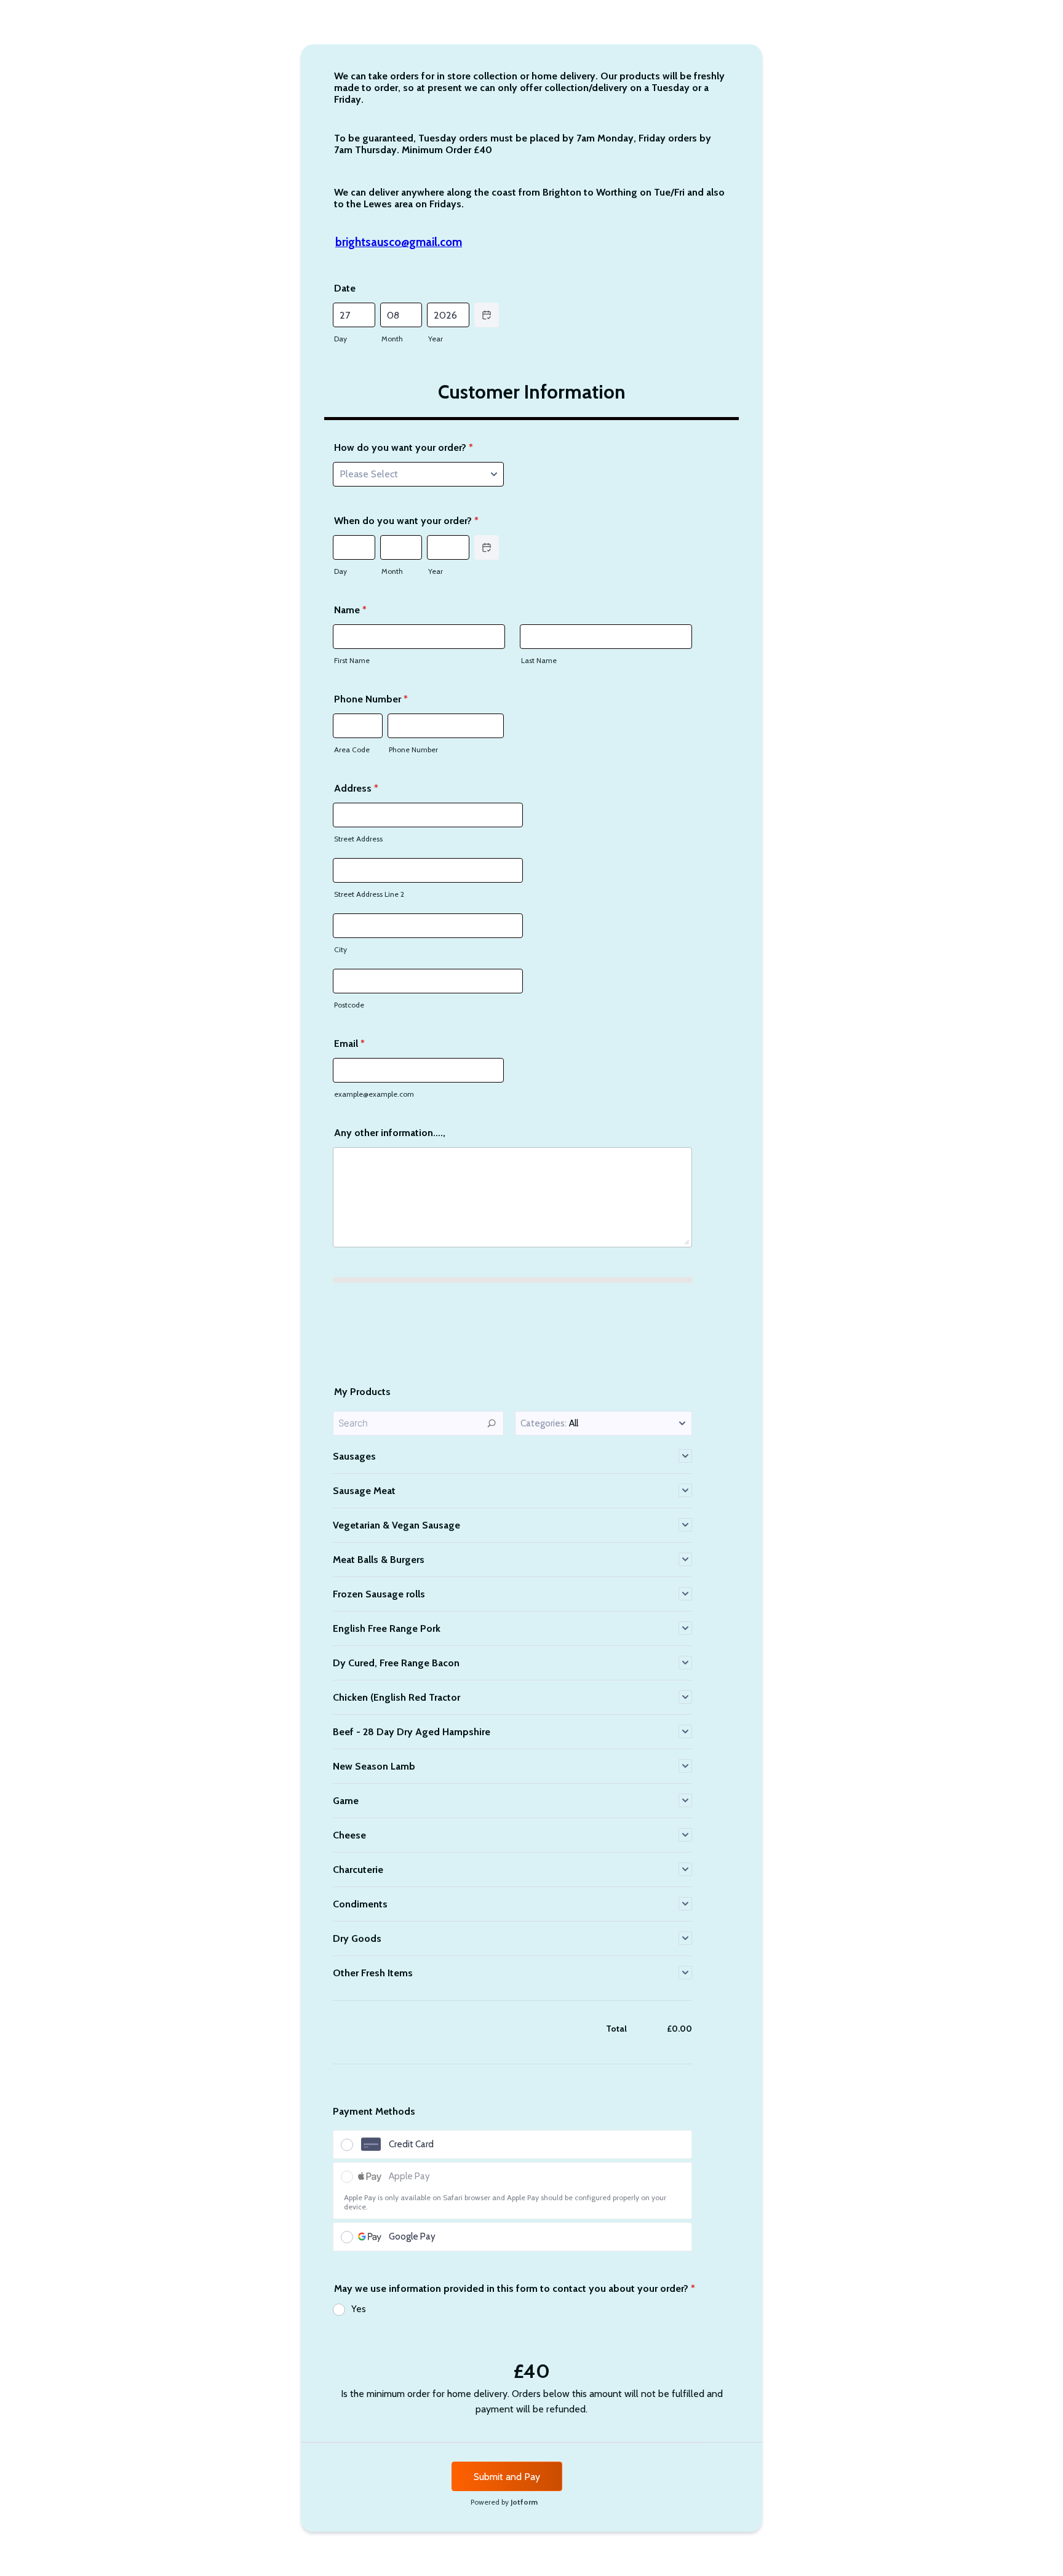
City (340, 949)
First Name (352, 660)
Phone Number (371, 699)
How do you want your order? (404, 447)
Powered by (504, 2502)
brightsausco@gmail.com (399, 242)
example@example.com (374, 1094)
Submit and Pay (507, 2477)
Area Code (352, 749)
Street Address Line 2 (369, 894)
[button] (603, 1423)
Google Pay (412, 2236)
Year (436, 339)
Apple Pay (409, 2176)
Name (350, 610)
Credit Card (411, 2144)
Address (356, 788)
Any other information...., (390, 1133)
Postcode (349, 1005)
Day (340, 339)
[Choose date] (487, 315)
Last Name (539, 660)
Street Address (358, 839)
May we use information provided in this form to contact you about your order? (515, 2288)
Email (349, 1044)
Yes (359, 2309)
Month (392, 339)
